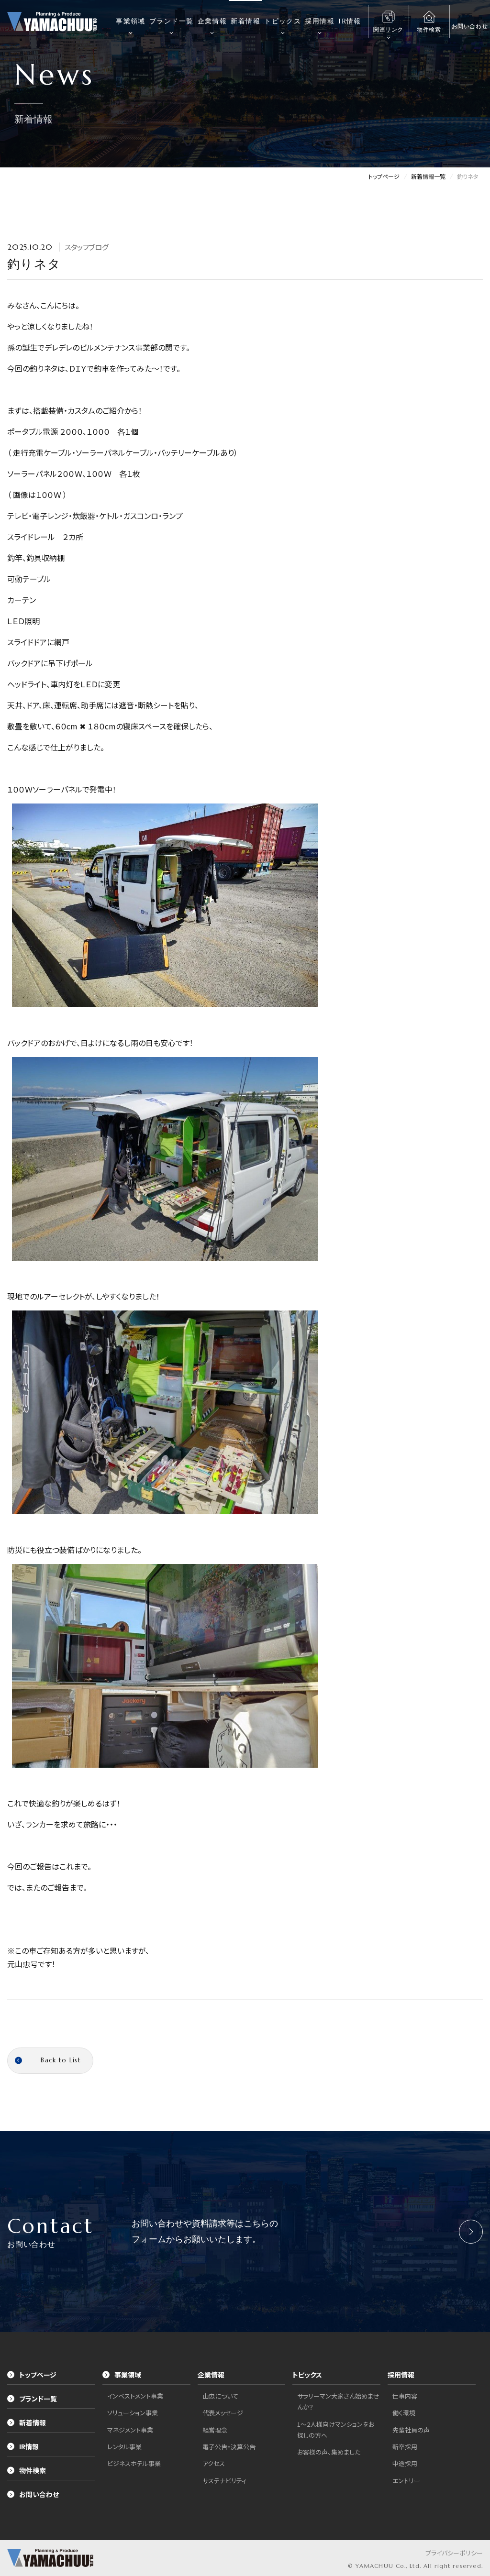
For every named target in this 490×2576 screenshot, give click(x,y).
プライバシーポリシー (454, 2553)
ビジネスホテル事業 (134, 2463)
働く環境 (404, 2413)
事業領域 (131, 21)
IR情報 (350, 21)
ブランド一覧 (171, 21)
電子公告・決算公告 (229, 2447)
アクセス (214, 2463)
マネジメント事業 (130, 2430)
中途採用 (405, 2463)
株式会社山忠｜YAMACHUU (52, 22)
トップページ (38, 2375)
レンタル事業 (124, 2447)
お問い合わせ (39, 2494)
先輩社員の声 (411, 2430)
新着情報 (245, 21)
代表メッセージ (223, 2413)
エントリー (406, 2481)
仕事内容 (405, 2396)
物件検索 (33, 2470)
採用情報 (320, 21)
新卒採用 (405, 2447)
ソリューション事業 (133, 2413)
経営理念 (215, 2430)
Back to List (61, 2060)
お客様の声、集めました (329, 2452)
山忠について (220, 2396)
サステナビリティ (224, 2481)
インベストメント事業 (135, 2396)
